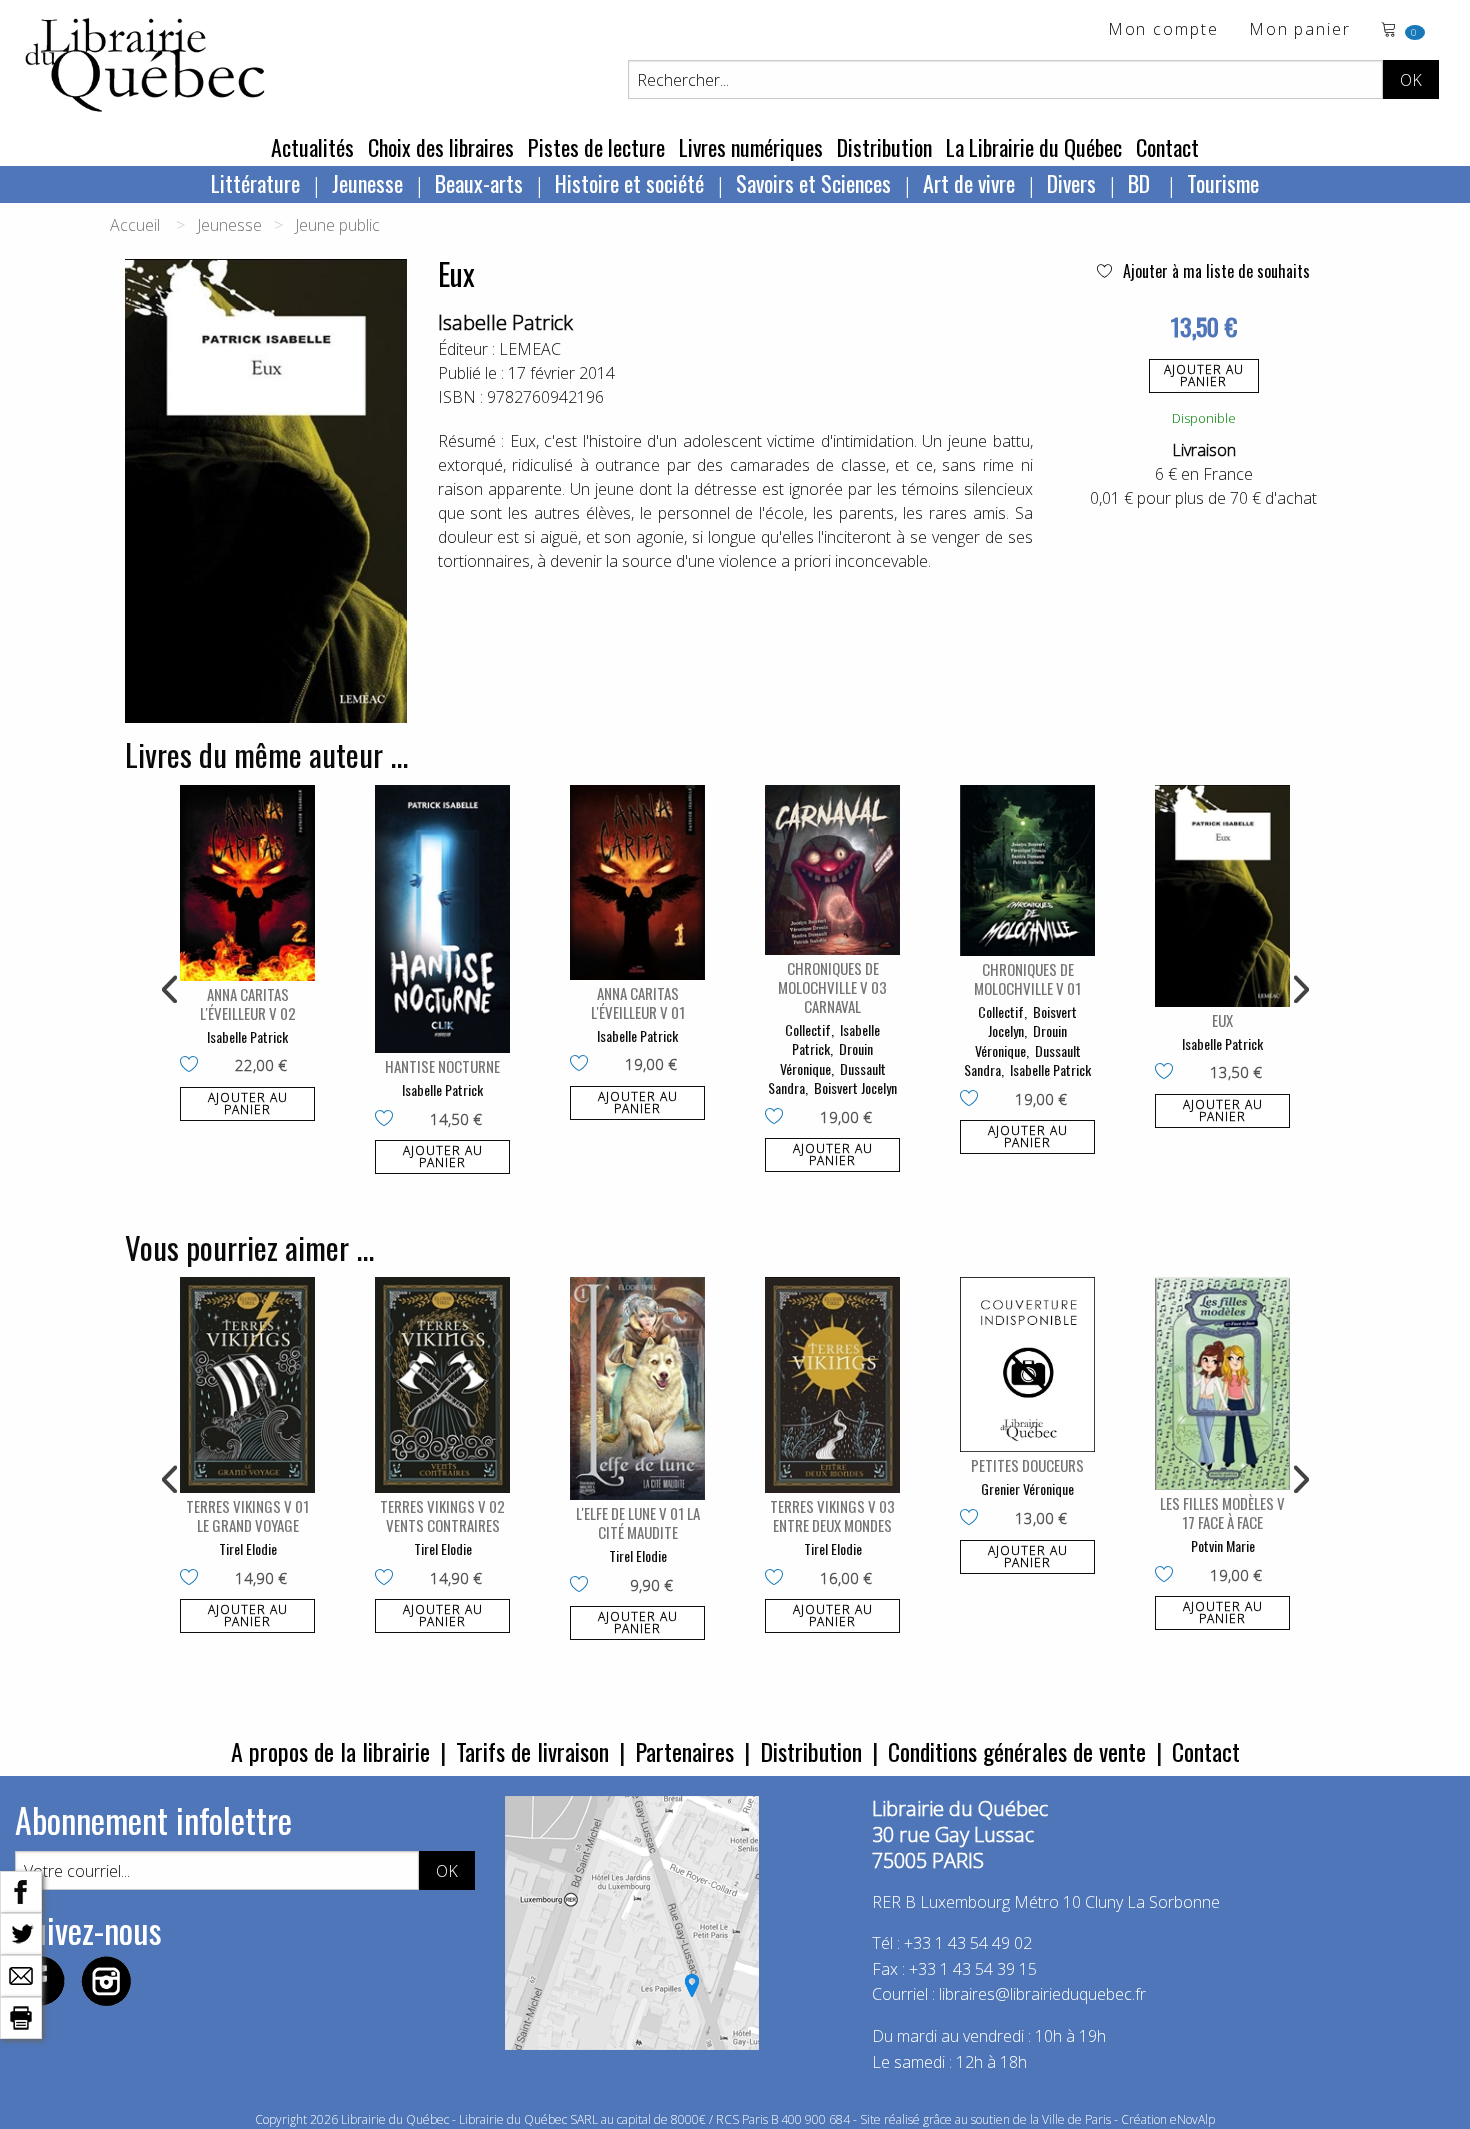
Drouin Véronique (827, 1058)
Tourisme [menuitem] (1223, 183)
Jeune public (337, 225)
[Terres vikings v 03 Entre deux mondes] (832, 1385)
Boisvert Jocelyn (855, 1087)
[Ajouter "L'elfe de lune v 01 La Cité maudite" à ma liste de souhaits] (583, 1586)
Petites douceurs (1027, 1465)
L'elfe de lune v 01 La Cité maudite (638, 1522)
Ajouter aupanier (1204, 375)
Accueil (135, 225)
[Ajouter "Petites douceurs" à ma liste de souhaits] (973, 1519)
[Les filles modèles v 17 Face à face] (1222, 1383)
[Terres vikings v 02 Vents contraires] (442, 1385)
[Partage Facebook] (21, 1890)
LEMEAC (530, 349)
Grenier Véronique (1027, 1488)
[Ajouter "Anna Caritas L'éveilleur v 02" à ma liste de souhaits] (193, 1066)
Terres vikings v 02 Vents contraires (442, 1515)
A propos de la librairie (330, 1751)
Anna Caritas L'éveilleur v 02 (248, 1003)
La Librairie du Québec (1034, 147)
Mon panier (1300, 30)
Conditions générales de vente (1017, 1751)
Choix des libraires (441, 147)
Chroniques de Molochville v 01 (1027, 978)
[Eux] (1222, 896)
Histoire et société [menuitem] (629, 183)
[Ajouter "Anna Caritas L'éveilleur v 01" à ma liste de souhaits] (583, 1065)
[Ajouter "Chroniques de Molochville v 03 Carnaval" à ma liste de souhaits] (778, 1118)
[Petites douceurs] (1027, 1364)
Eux (1222, 1020)
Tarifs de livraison (532, 1751)
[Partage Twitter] (21, 1932)
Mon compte (1163, 30)
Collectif (808, 1029)
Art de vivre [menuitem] (969, 183)
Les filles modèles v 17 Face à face (1222, 1512)
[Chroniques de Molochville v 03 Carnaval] (832, 870)
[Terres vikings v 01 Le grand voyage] (247, 1385)
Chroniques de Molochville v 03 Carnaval (832, 987)
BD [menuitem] (1141, 183)
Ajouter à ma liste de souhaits (1214, 271)
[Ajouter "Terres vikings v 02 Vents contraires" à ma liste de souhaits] (388, 1579)
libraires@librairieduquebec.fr (1042, 1994)
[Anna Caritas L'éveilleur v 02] (247, 883)
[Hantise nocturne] (442, 919)
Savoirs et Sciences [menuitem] (813, 183)
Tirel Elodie (248, 1548)
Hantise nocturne (442, 1066)
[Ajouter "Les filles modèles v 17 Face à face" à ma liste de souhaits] (1168, 1576)
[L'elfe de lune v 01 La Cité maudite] (637, 1388)
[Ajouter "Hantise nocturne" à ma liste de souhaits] (388, 1120)
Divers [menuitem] (1071, 183)
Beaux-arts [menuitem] (479, 183)
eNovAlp (1192, 2119)
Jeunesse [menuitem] (367, 183)
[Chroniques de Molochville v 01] (1027, 870)
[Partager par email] (21, 1974)
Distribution (884, 147)
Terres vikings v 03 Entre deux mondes (832, 1515)
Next (1299, 990)
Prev (171, 990)
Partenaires (684, 1751)
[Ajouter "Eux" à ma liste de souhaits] (1168, 1073)
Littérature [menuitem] (255, 183)
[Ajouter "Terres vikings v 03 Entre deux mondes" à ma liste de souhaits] (778, 1579)
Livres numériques (751, 147)
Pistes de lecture (596, 147)
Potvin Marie (1223, 1545)
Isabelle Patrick (505, 322)
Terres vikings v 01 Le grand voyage (247, 1515)
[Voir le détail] (247, 883)
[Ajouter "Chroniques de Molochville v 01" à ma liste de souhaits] (973, 1100)
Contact (1167, 147)
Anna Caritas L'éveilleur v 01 (638, 1002)
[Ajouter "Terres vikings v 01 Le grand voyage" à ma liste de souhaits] (193, 1579)
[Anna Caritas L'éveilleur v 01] (637, 882)
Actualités (312, 147)
